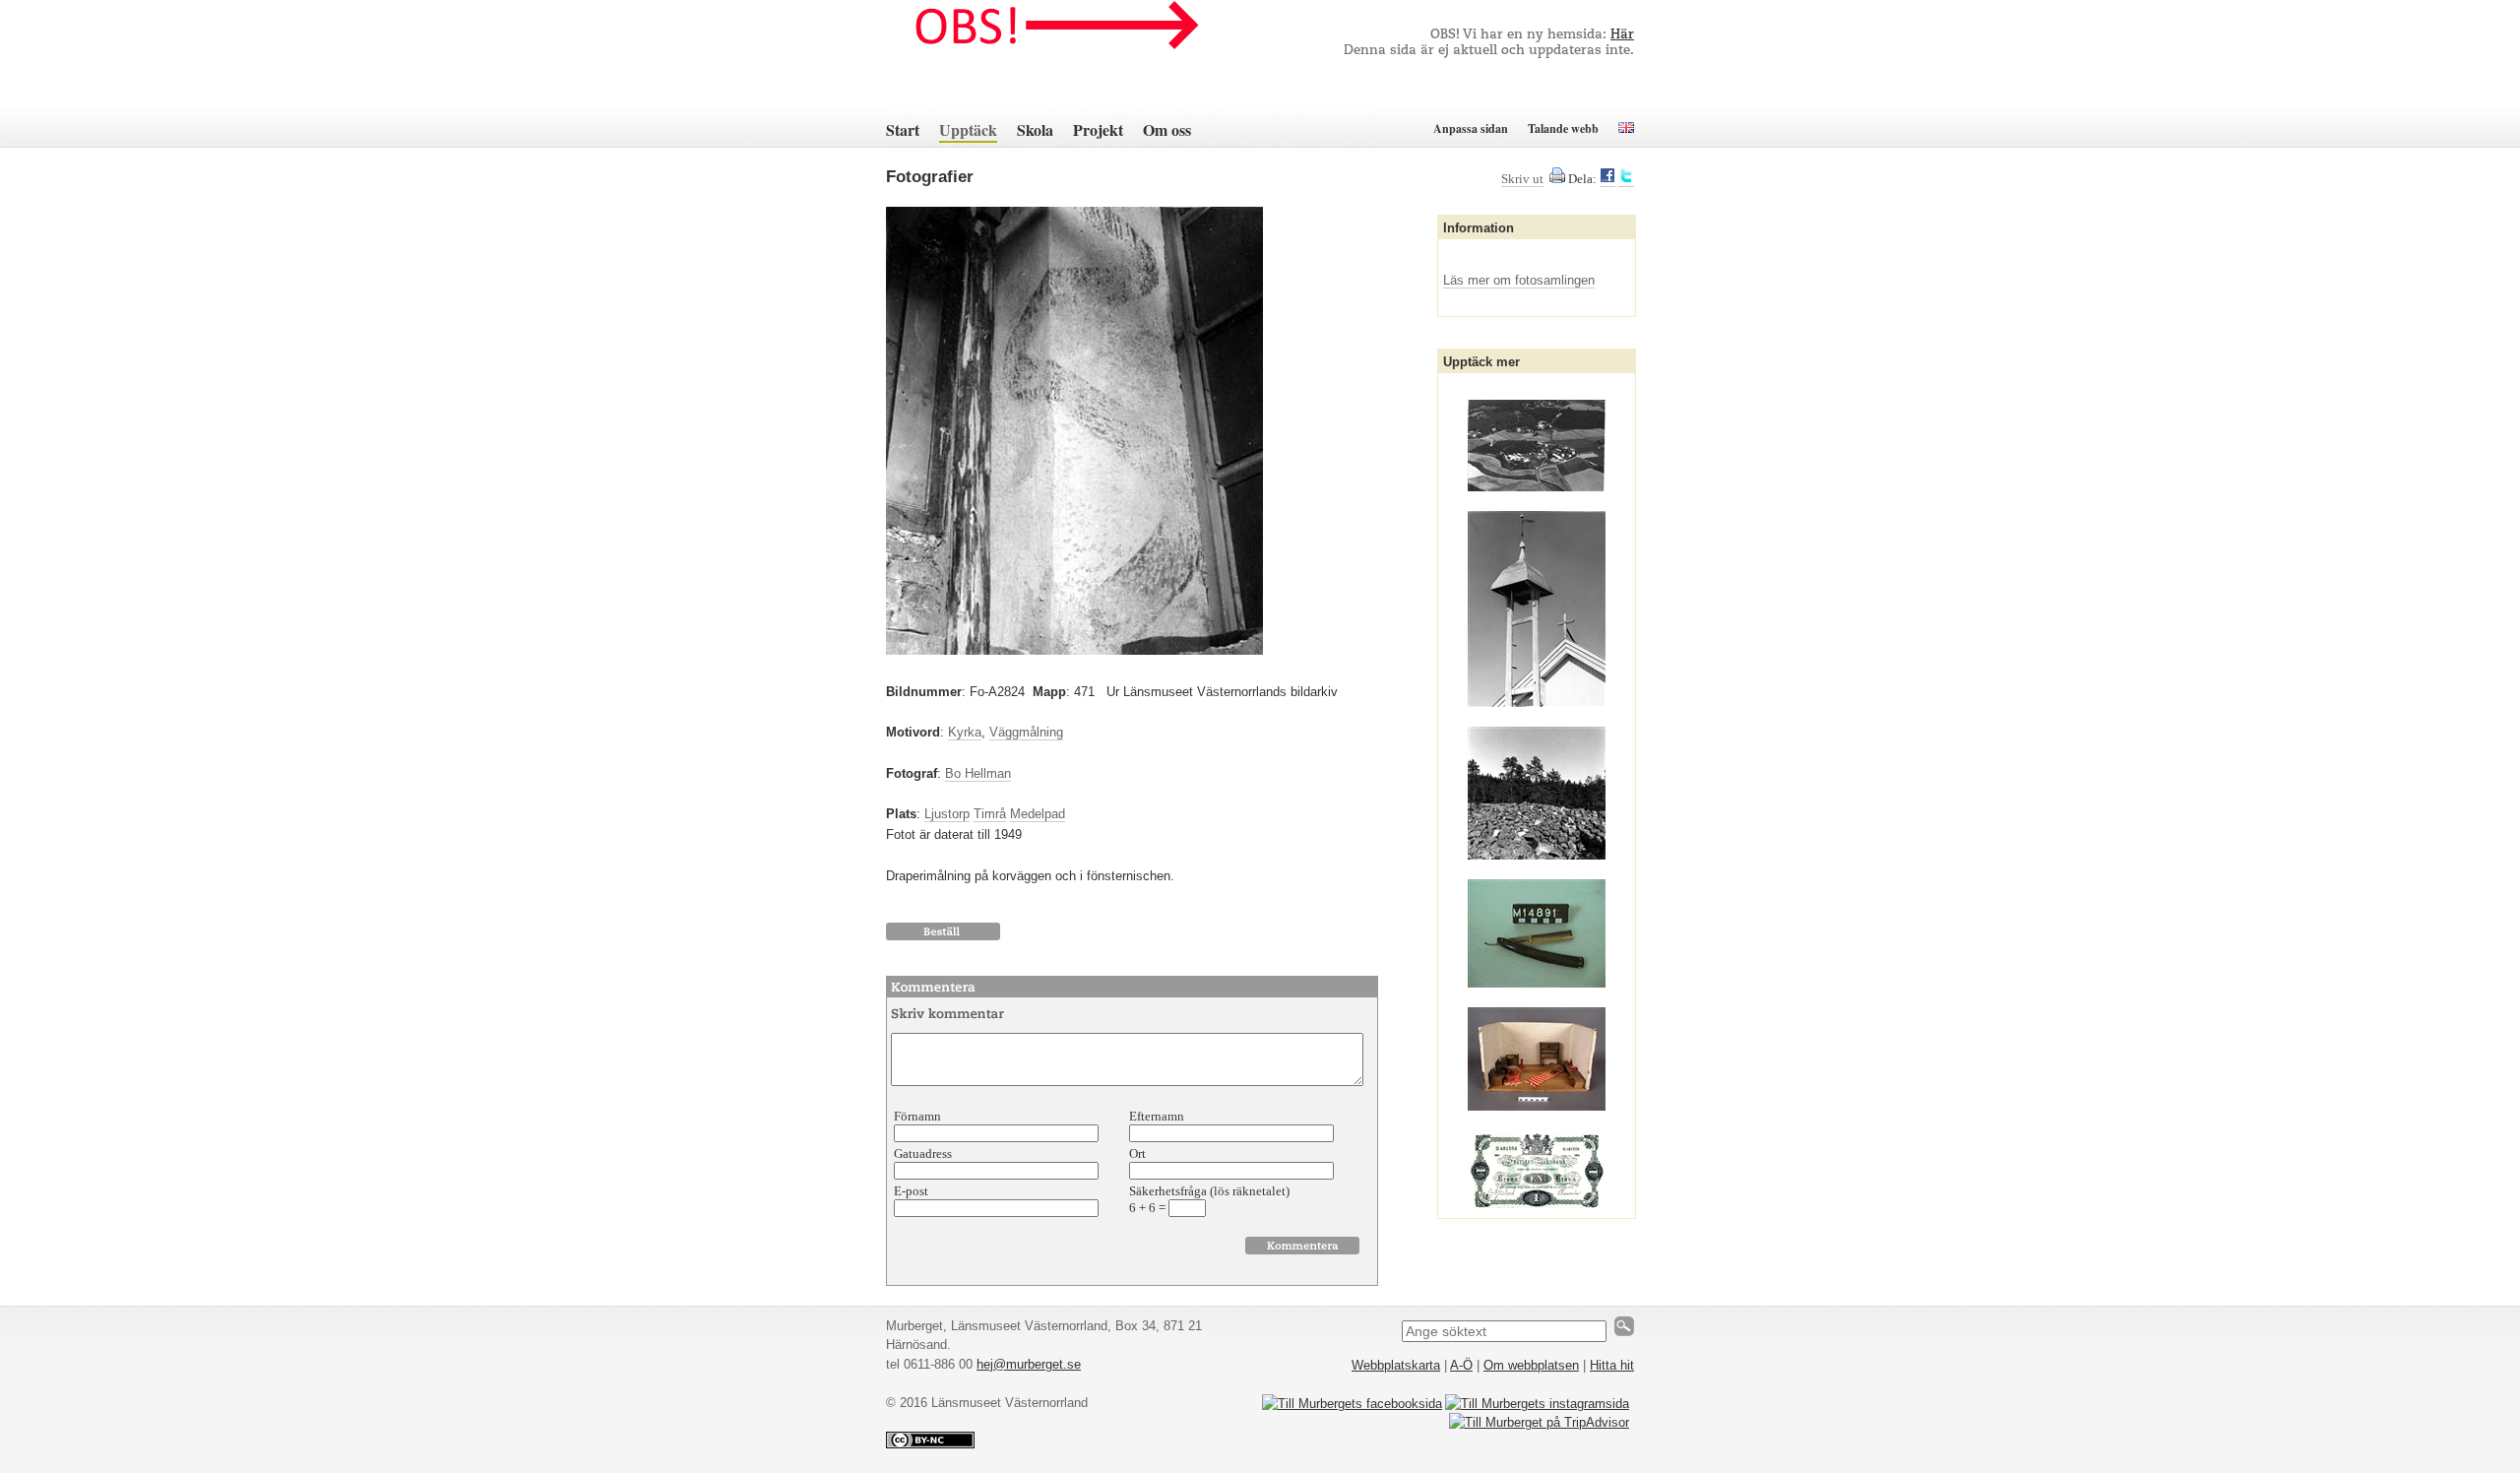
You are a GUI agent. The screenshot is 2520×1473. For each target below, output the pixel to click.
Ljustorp (947, 814)
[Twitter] (1626, 179)
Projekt (1098, 129)
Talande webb (1563, 128)
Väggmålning (1026, 732)
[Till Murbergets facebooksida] (1352, 1404)
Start (903, 129)
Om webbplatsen (1531, 1365)
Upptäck (968, 129)
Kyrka (965, 732)
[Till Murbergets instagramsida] (1537, 1404)
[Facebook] (1607, 179)
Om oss (1167, 129)
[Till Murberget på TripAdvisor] (1539, 1422)
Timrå (990, 814)
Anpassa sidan (1471, 128)
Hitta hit (1612, 1365)
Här (1622, 35)
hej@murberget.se (1029, 1364)
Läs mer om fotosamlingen (1519, 280)
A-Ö (1461, 1365)
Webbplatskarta (1396, 1365)
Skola (1035, 129)
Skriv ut (1522, 179)
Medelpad (1038, 814)
